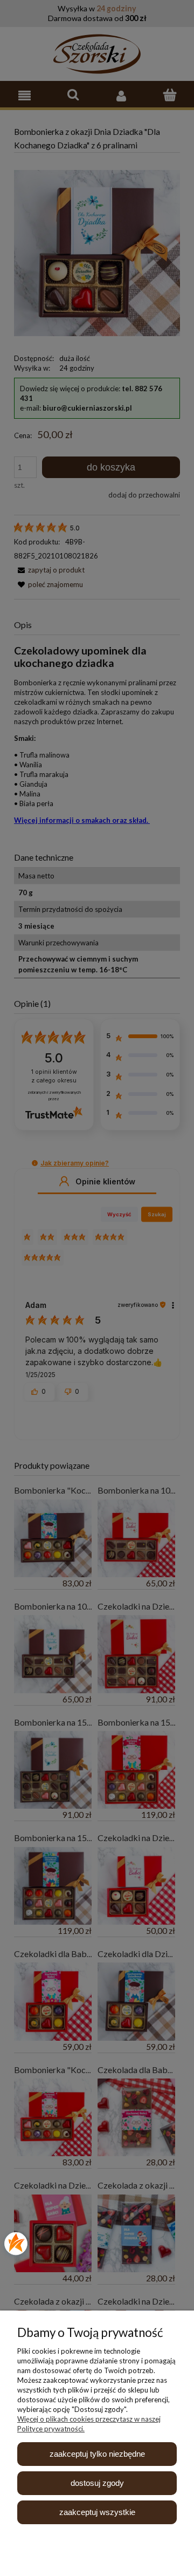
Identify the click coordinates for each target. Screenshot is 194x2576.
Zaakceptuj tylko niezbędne (97, 2454)
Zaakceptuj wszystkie (97, 2512)
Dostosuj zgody (97, 2483)
